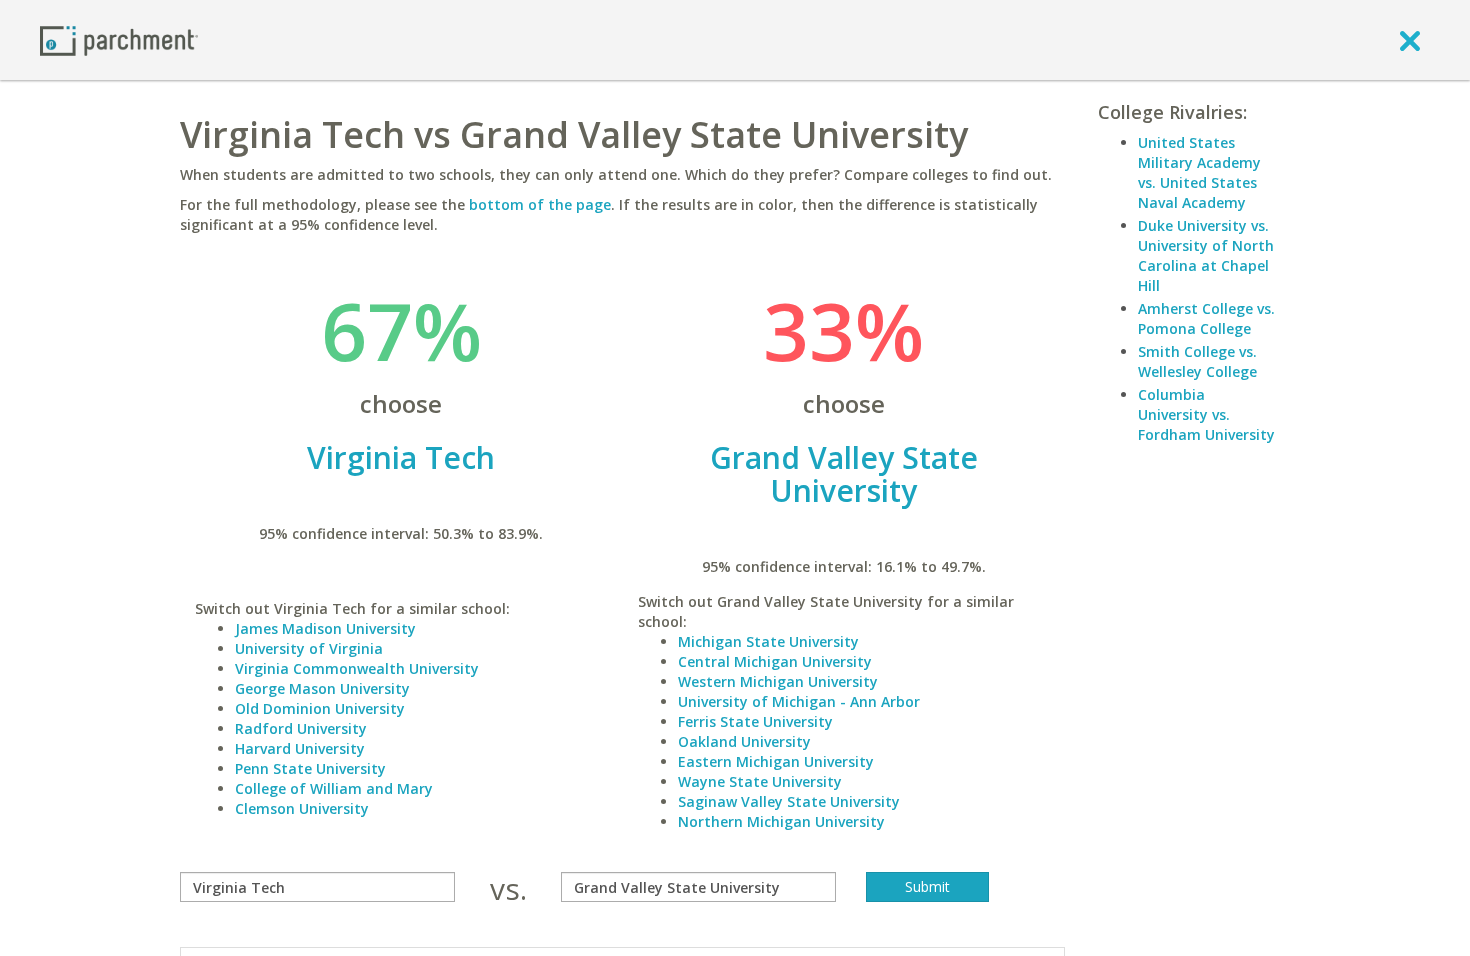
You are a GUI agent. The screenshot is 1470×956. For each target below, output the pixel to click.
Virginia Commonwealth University (357, 668)
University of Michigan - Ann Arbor (799, 701)
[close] (1410, 40)
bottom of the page (540, 204)
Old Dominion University (320, 708)
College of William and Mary (334, 788)
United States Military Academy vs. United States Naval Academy (1199, 172)
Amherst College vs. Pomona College (1206, 318)
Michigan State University (768, 641)
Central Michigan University (775, 661)
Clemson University (302, 808)
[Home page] (119, 39)
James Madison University (325, 628)
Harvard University (300, 748)
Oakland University (744, 741)
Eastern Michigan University (776, 761)
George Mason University (322, 688)
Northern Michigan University (781, 821)
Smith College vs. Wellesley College (1197, 361)
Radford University (301, 728)
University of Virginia (309, 648)
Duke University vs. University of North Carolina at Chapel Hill (1206, 255)
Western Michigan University (778, 681)
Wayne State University (760, 781)
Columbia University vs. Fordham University (1206, 414)
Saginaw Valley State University (789, 801)
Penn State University (310, 768)
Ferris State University (755, 721)
